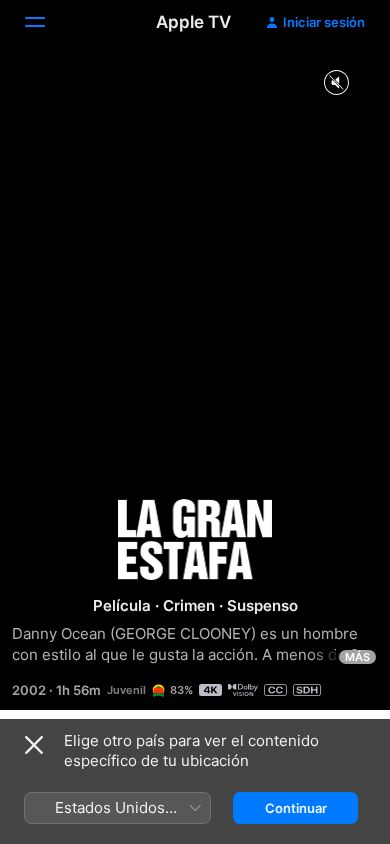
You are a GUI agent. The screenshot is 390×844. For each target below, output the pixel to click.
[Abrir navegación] (47, 22)
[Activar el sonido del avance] (336, 83)
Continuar (296, 808)
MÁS (357, 657)
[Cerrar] (34, 745)
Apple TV (193, 22)
